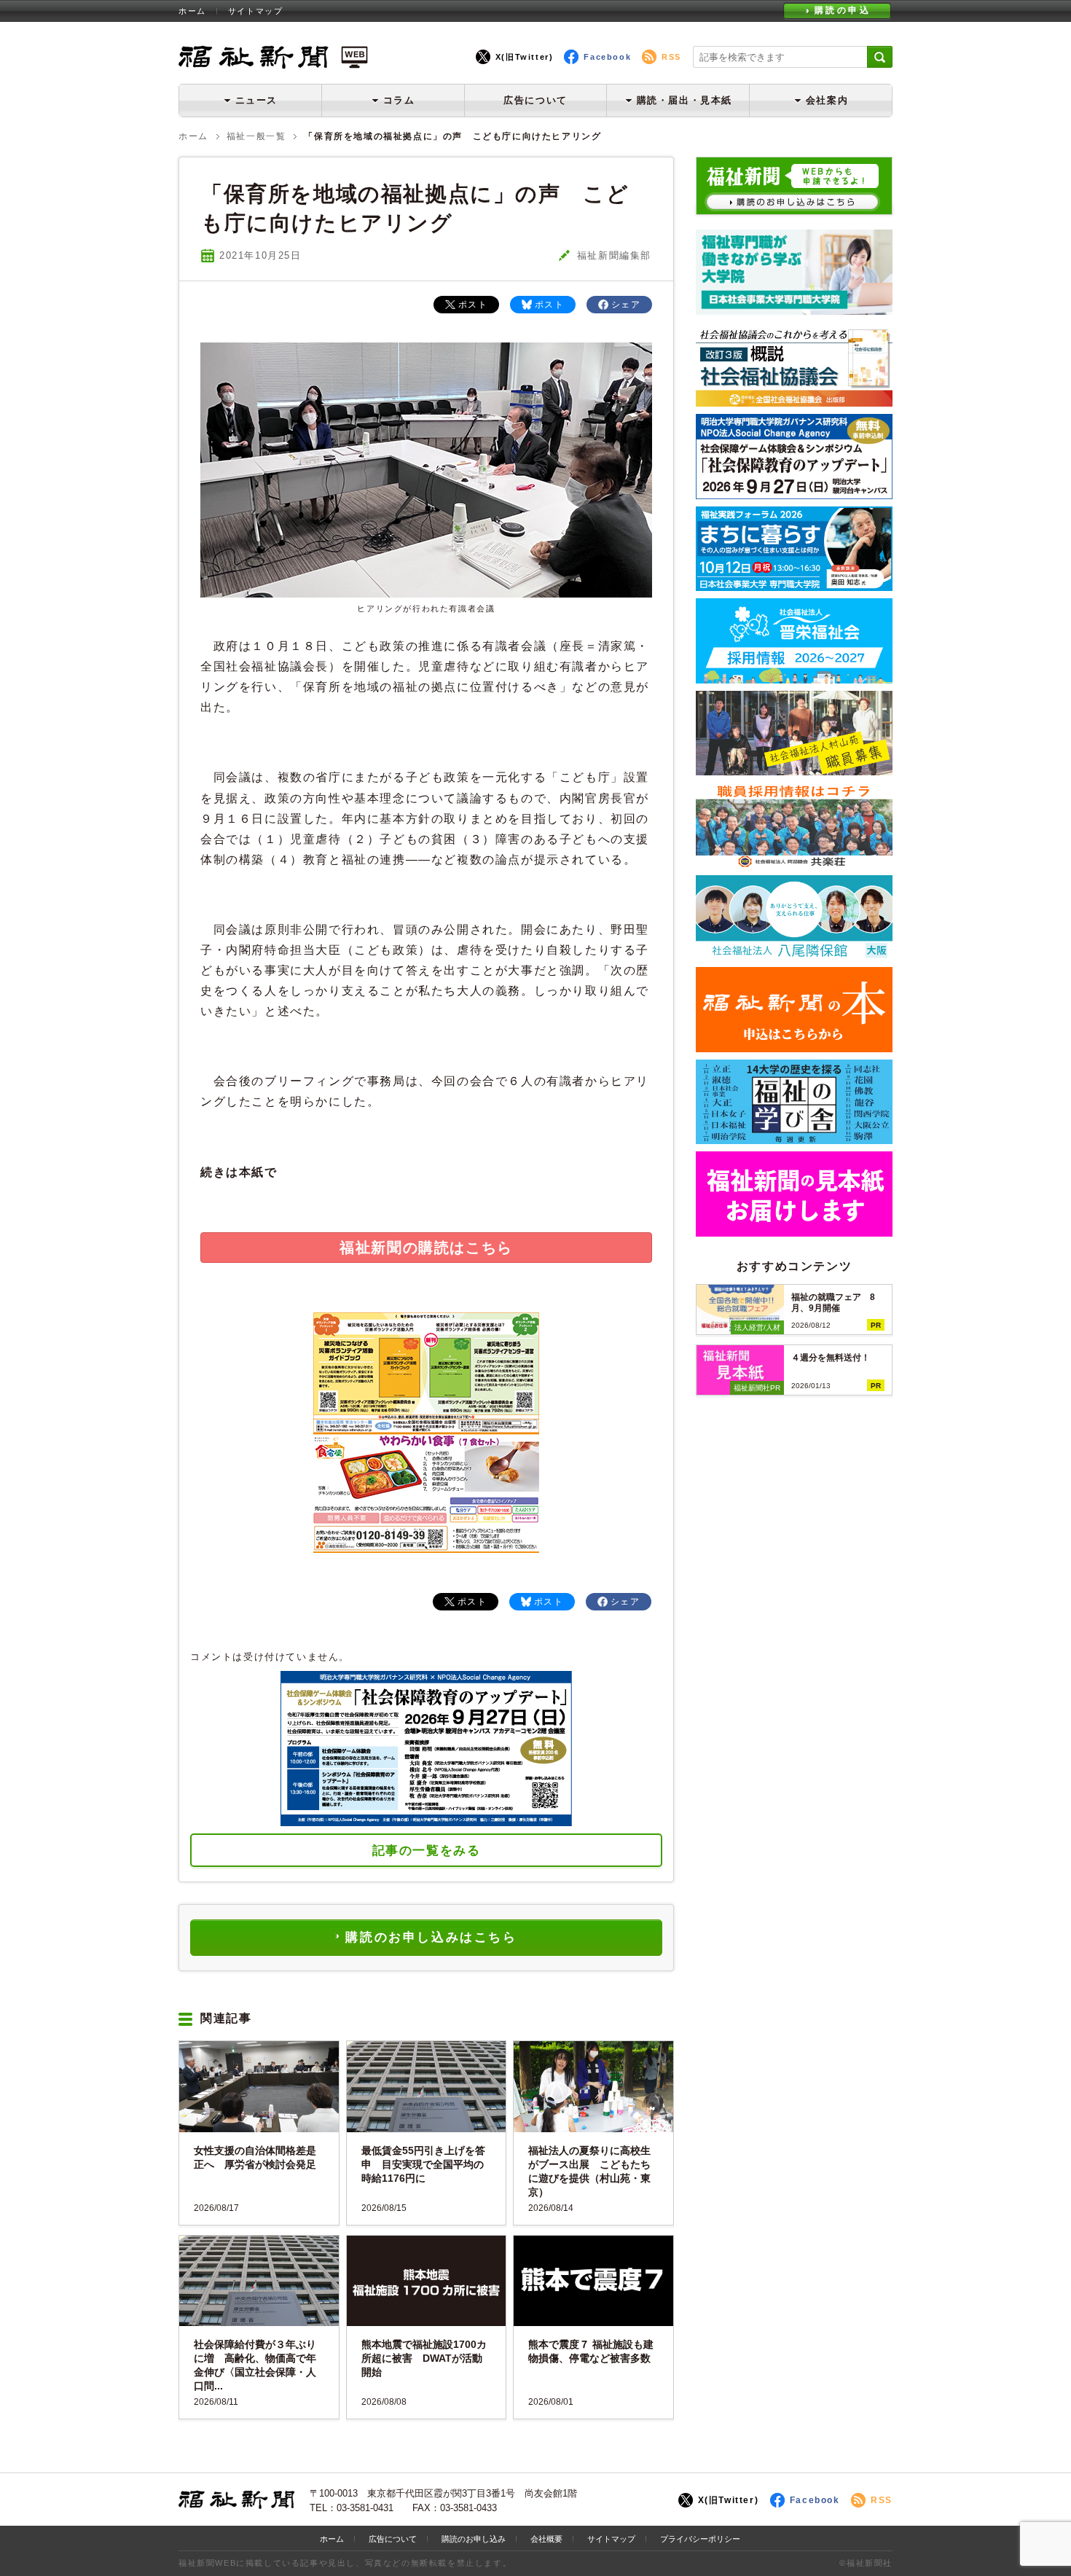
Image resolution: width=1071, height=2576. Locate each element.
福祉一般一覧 (256, 136)
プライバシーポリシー (700, 2539)
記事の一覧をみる (427, 1851)
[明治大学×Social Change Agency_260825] (794, 494)
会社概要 (546, 2539)
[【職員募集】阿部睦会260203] (794, 862)
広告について (535, 100)
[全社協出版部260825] (794, 401)
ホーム (192, 11)
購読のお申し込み (474, 2539)
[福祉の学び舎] (794, 1139)
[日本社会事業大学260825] (794, 586)
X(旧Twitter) (525, 57)
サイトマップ (256, 11)
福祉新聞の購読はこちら (426, 1248)
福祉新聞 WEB (273, 56)
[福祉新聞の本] (794, 1047)
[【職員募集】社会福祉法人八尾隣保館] (794, 954)
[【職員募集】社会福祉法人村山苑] (794, 770)
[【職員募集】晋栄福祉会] (794, 678)
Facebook (607, 57)
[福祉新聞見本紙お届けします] (794, 1231)
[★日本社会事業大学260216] (794, 309)
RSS (671, 57)
